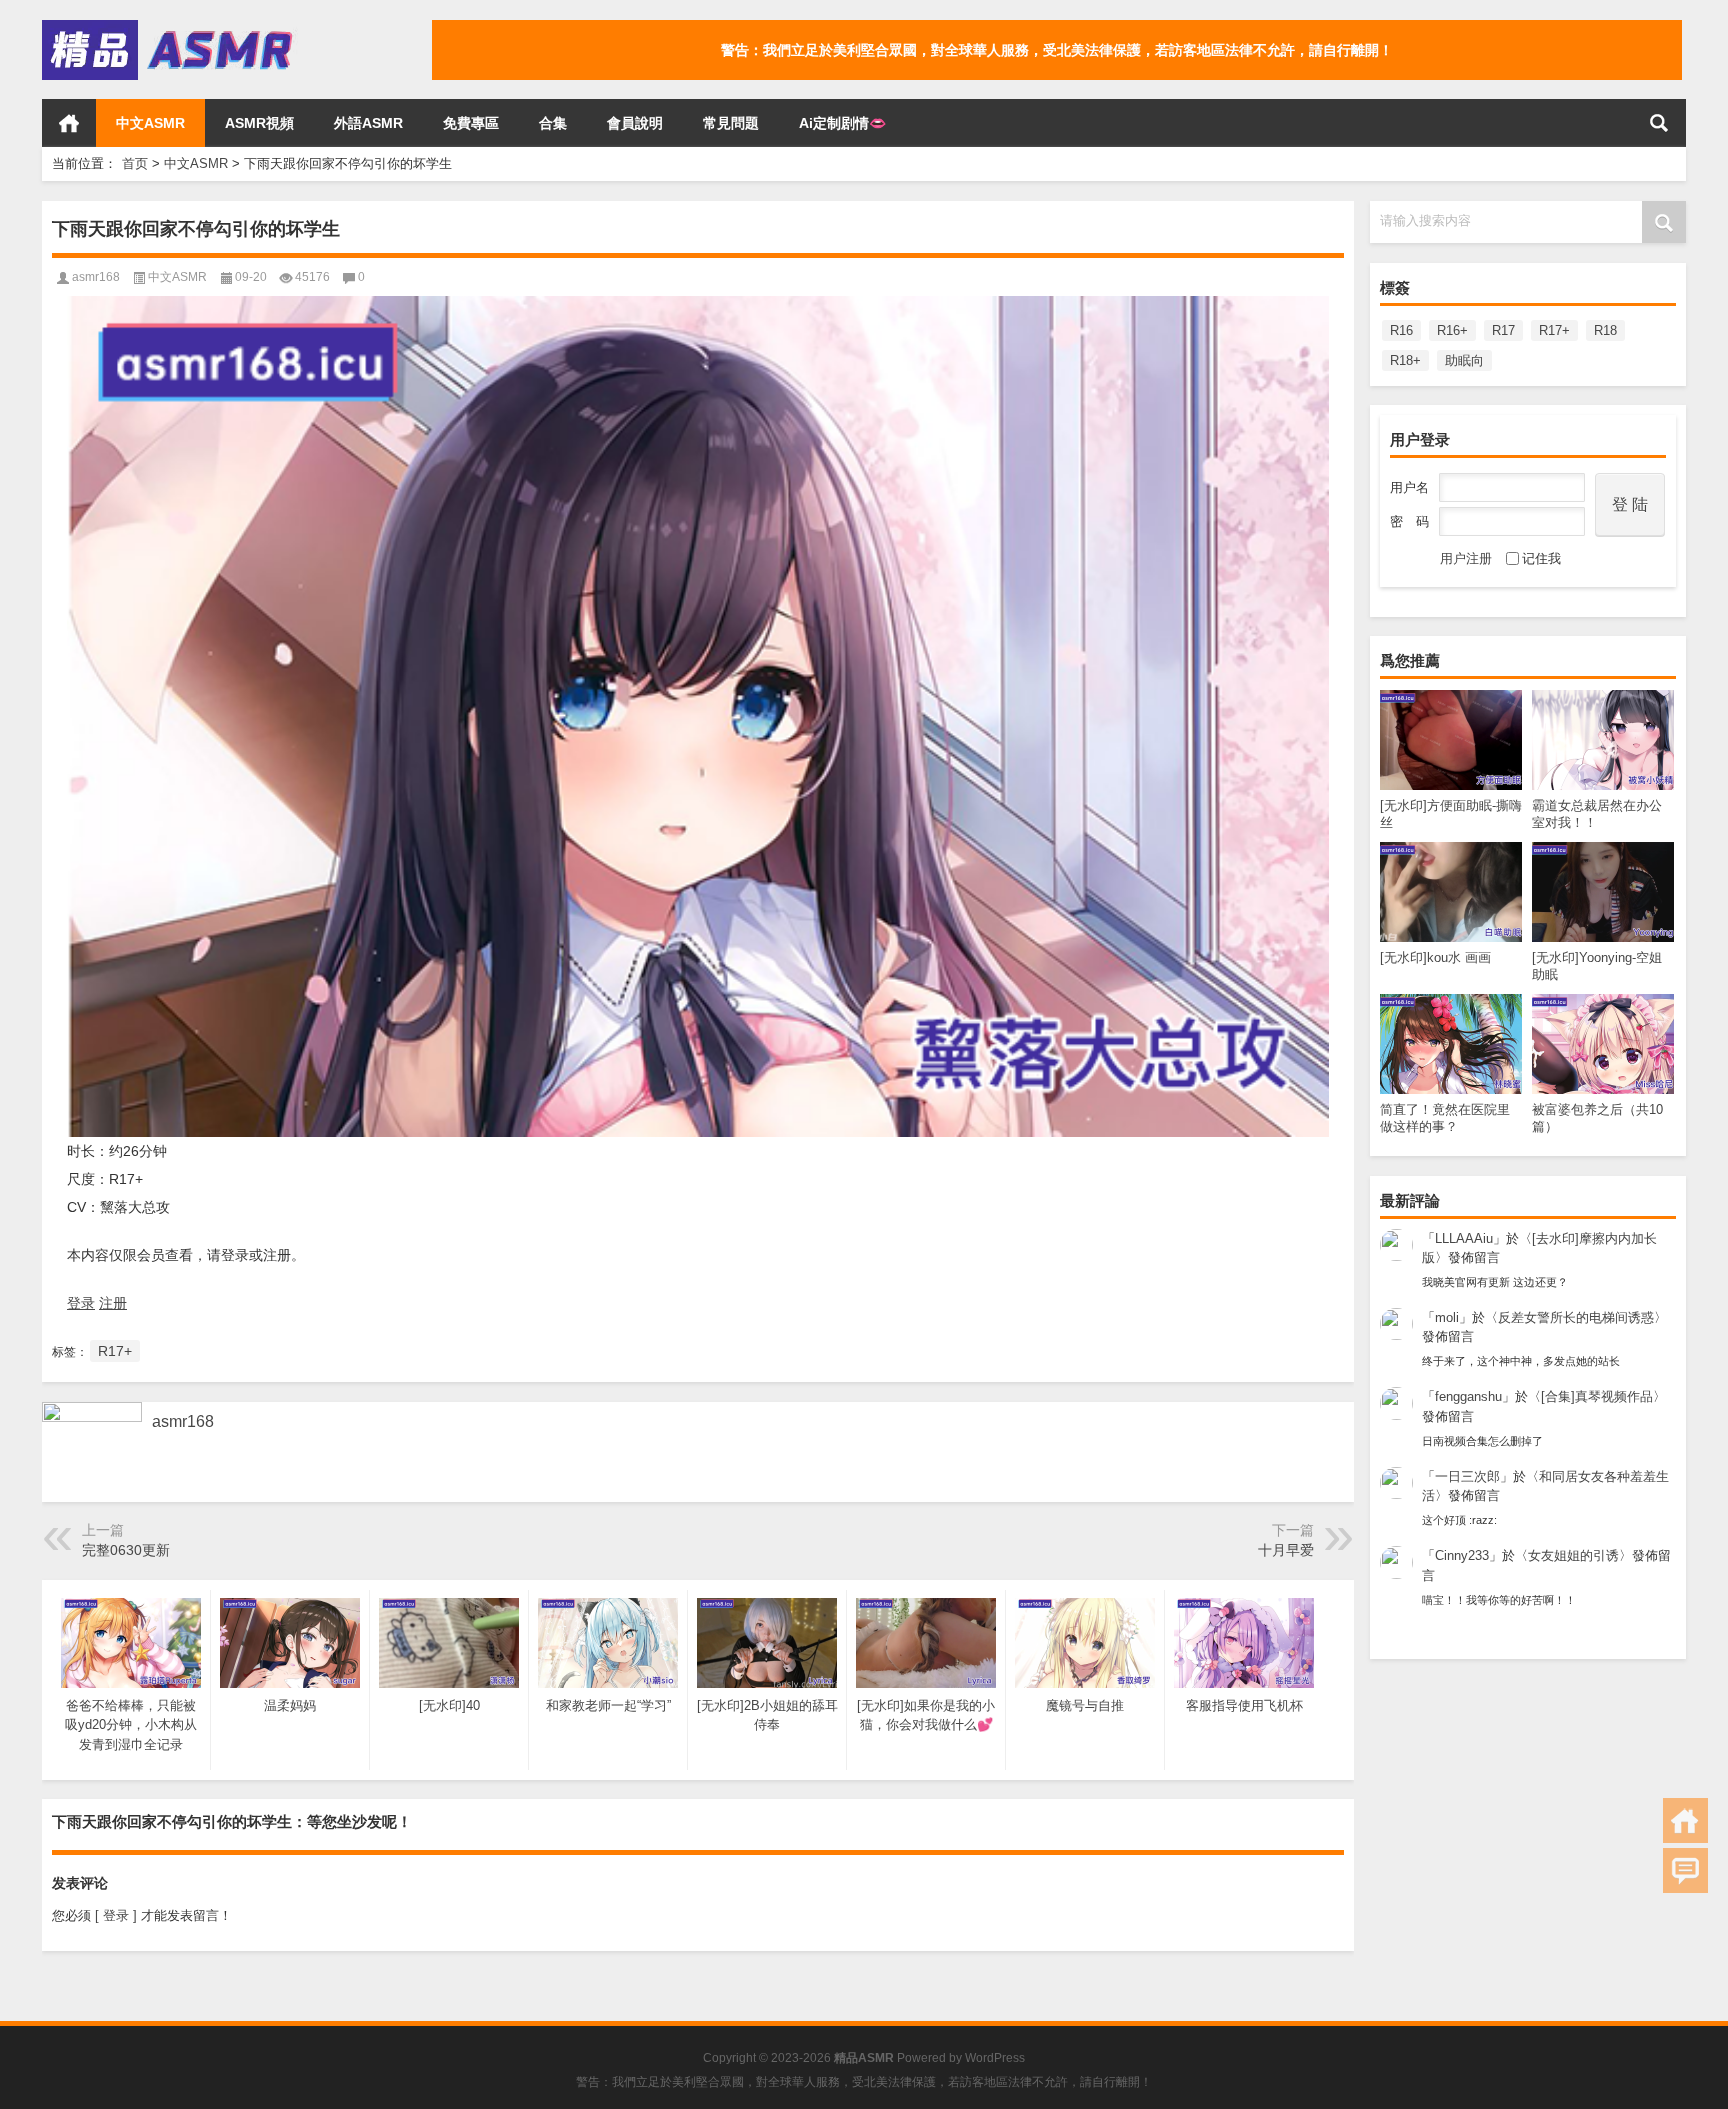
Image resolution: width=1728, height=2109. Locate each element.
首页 (69, 123)
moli (1447, 1317)
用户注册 (1466, 558)
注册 (113, 1303)
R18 (1605, 330)
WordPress (995, 2058)
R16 (1401, 330)
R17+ (1554, 330)
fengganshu (1468, 1396)
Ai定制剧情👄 (842, 123)
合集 (553, 123)
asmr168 (96, 277)
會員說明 (635, 123)
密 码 (1409, 521)
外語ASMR (368, 123)
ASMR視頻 (259, 123)
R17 (1503, 330)
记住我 (1541, 558)
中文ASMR (150, 123)
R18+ (1405, 360)
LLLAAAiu (1464, 1238)
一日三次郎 (1467, 1476)
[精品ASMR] (170, 26)
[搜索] (1659, 123)
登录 (81, 1303)
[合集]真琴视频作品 (1597, 1396)
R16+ (1452, 330)
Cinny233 (1462, 1555)
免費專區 (471, 123)
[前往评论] (1685, 1870)
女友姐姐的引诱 (1573, 1555)
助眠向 (1464, 360)
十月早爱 (1286, 1550)
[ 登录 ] (116, 1915)
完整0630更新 (126, 1550)
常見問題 (731, 123)
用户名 (1409, 487)
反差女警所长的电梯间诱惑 (1576, 1317)
